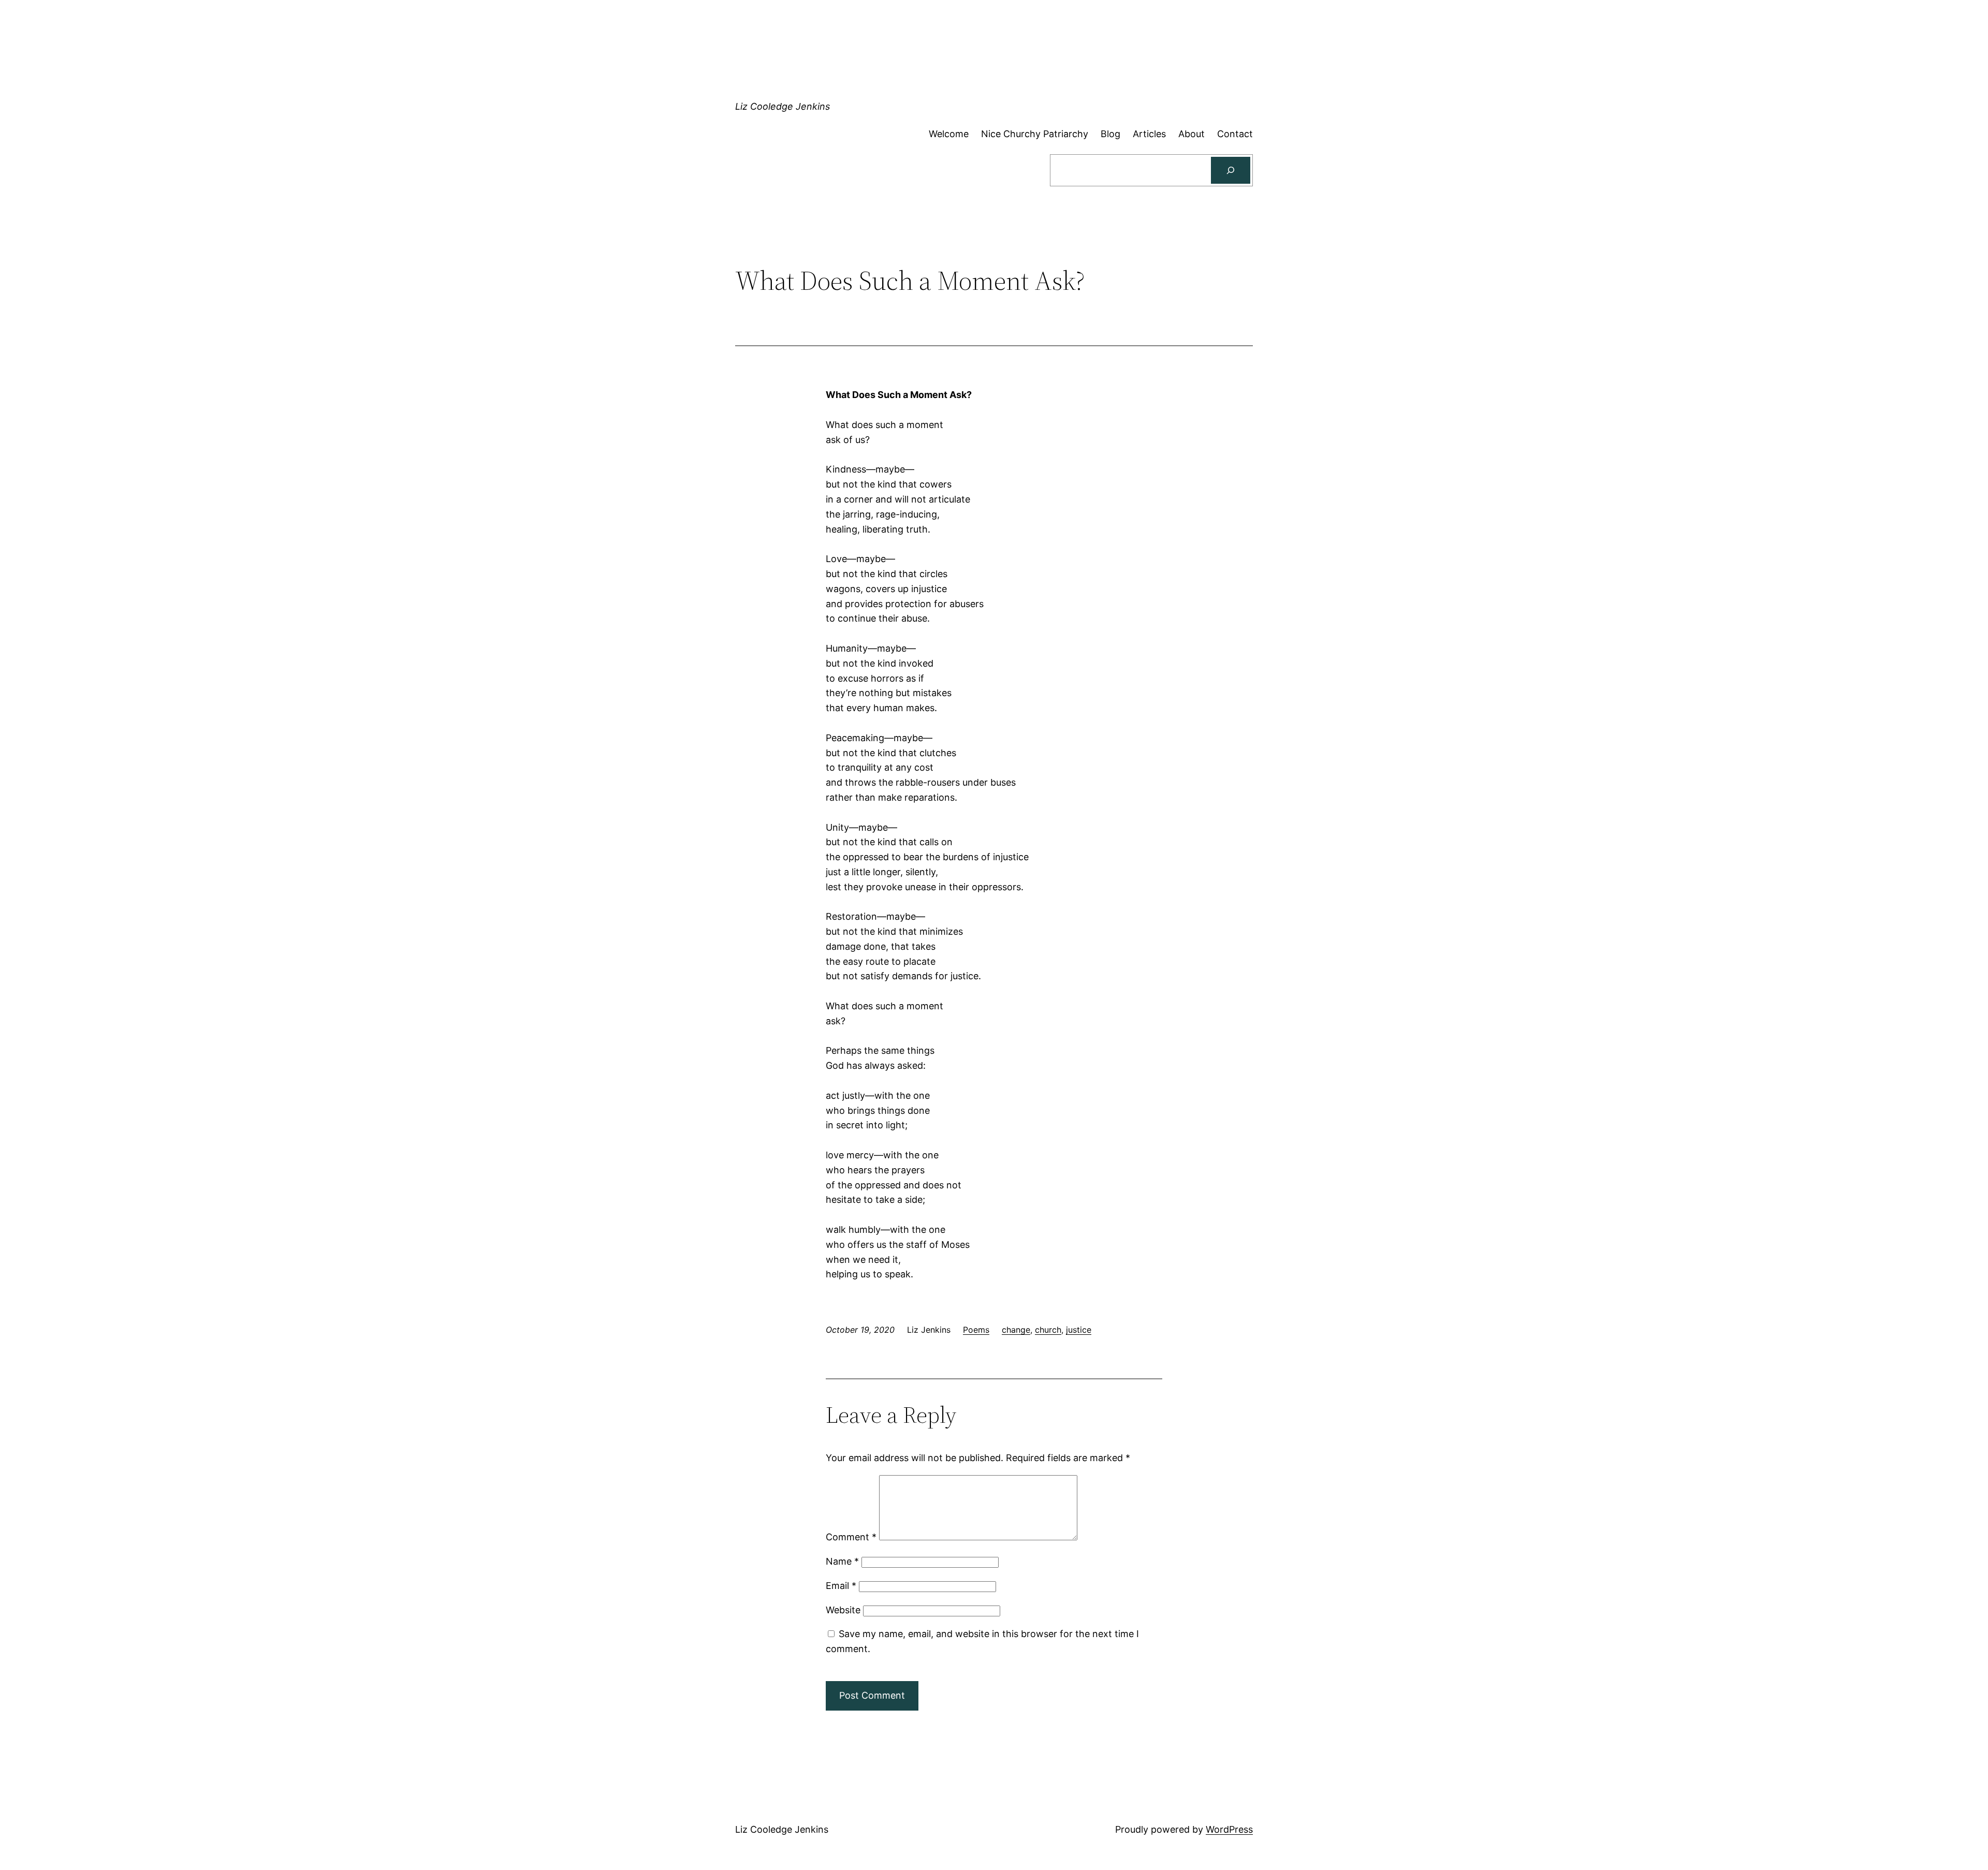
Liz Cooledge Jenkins (783, 106)
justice (1079, 1330)
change (1016, 1330)
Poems (976, 1330)
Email (841, 1586)
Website (843, 1610)
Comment (851, 1537)
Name (842, 1561)
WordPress (1229, 1829)
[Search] (1231, 170)
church (1048, 1330)
